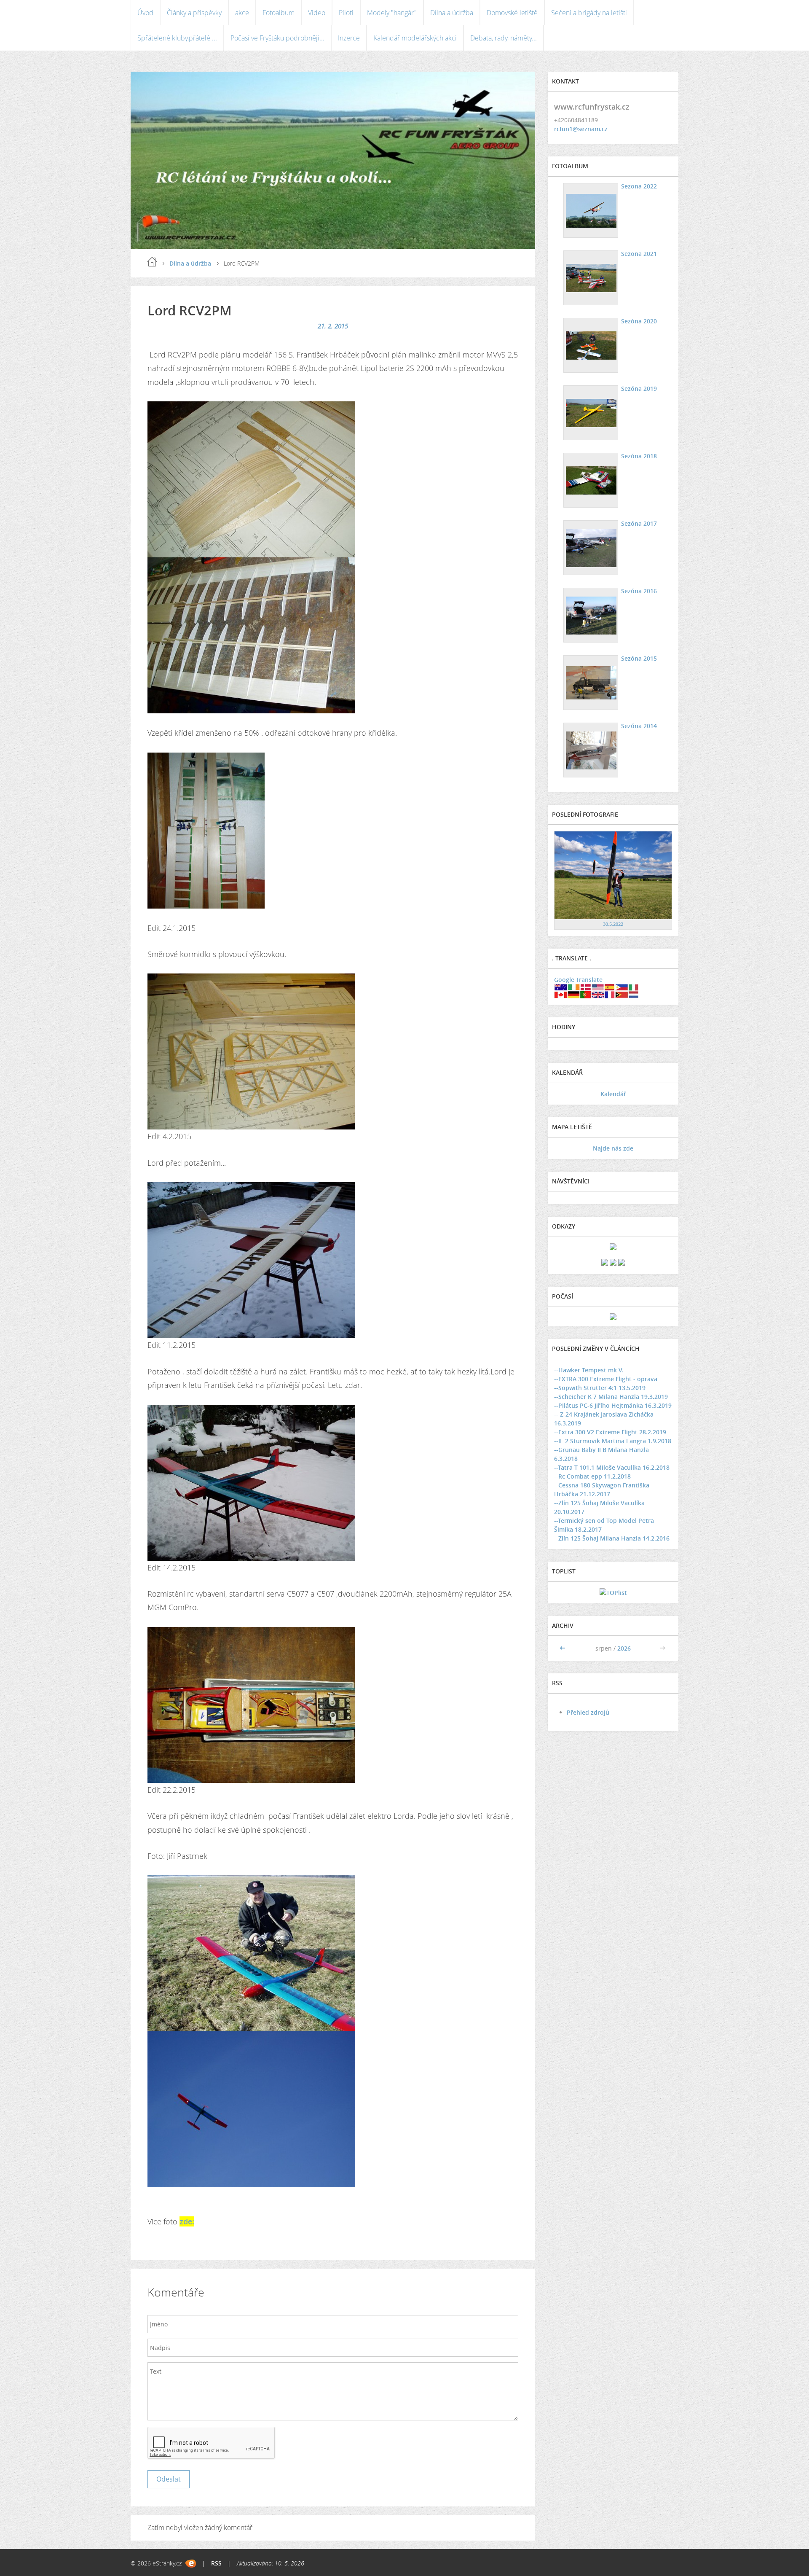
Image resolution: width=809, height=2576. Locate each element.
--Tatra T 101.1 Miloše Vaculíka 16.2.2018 (612, 1467)
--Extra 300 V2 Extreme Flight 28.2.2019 (610, 1432)
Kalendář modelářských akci (415, 38)
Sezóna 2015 (639, 658)
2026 (624, 1648)
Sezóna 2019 (639, 389)
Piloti (346, 13)
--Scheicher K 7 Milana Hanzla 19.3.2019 (611, 1397)
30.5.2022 (613, 924)
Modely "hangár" (392, 13)
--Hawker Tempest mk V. (589, 1370)
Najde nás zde (613, 1148)
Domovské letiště (512, 13)
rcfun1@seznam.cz (581, 129)
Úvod (145, 13)
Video (317, 13)
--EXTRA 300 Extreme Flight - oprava (606, 1379)
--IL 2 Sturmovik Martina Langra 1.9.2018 (613, 1441)
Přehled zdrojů (588, 1712)
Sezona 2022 (639, 186)
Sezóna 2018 (639, 456)
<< (563, 1648)
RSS (216, 2563)
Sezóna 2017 (639, 523)
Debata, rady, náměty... (504, 38)
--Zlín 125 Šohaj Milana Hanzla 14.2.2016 (612, 1538)
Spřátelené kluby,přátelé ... (177, 38)
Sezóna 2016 (639, 591)
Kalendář (613, 1094)
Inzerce (349, 38)
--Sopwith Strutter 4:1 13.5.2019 (600, 1388)
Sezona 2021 (639, 254)
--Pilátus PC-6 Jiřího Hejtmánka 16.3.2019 (613, 1405)
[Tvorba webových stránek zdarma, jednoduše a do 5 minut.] (191, 2564)
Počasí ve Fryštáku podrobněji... (277, 38)
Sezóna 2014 (639, 726)
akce (242, 13)
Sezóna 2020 (639, 321)
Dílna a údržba (452, 13)
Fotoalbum (279, 13)
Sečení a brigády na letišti (589, 13)
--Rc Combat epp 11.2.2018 (592, 1476)
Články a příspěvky (194, 13)
